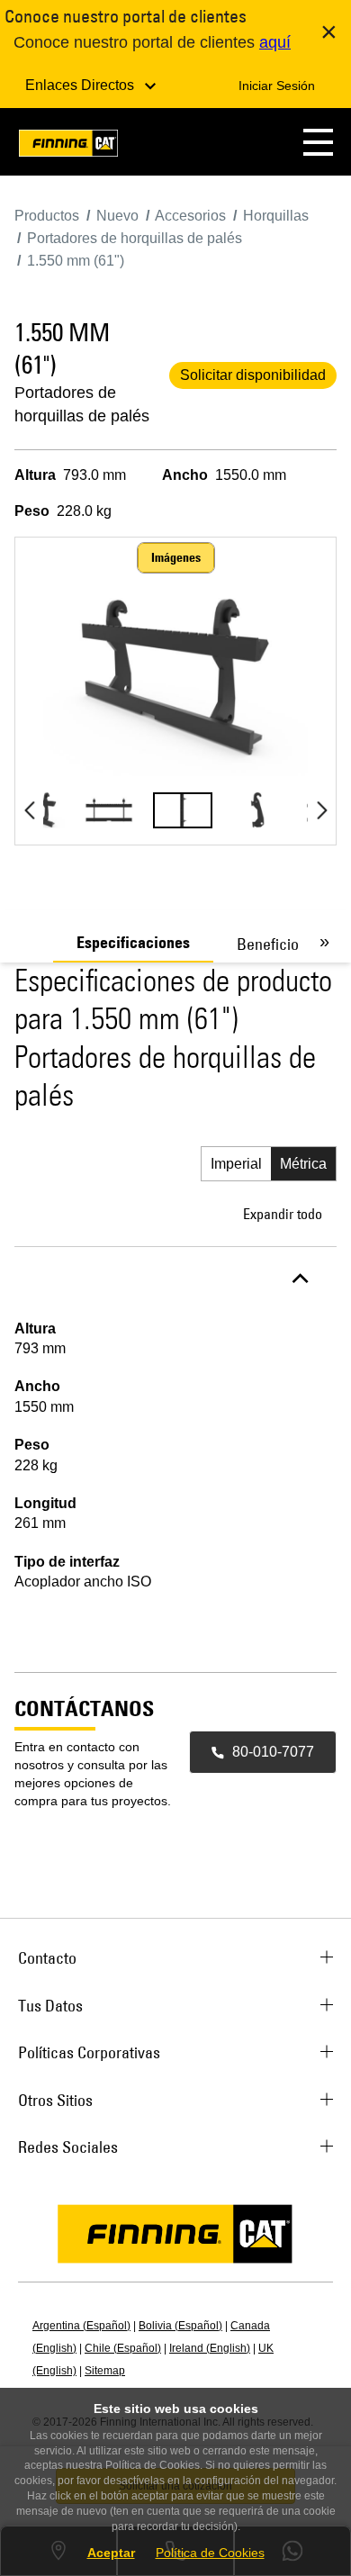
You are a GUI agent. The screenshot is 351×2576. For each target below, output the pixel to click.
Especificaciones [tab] (133, 943)
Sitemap (105, 2371)
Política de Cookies (210, 2553)
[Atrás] (29, 810)
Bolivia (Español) (180, 2326)
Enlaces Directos (81, 85)
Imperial (236, 1164)
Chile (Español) (123, 2348)
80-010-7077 (273, 1752)
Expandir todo (283, 1214)
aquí (275, 42)
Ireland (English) (210, 2348)
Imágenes (176, 557)
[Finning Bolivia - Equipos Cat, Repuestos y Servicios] (68, 146)
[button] (318, 142)
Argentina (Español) (81, 2326)
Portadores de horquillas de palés (82, 404)
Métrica (303, 1164)
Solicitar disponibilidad (253, 375)
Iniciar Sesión (277, 86)
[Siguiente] (322, 810)
